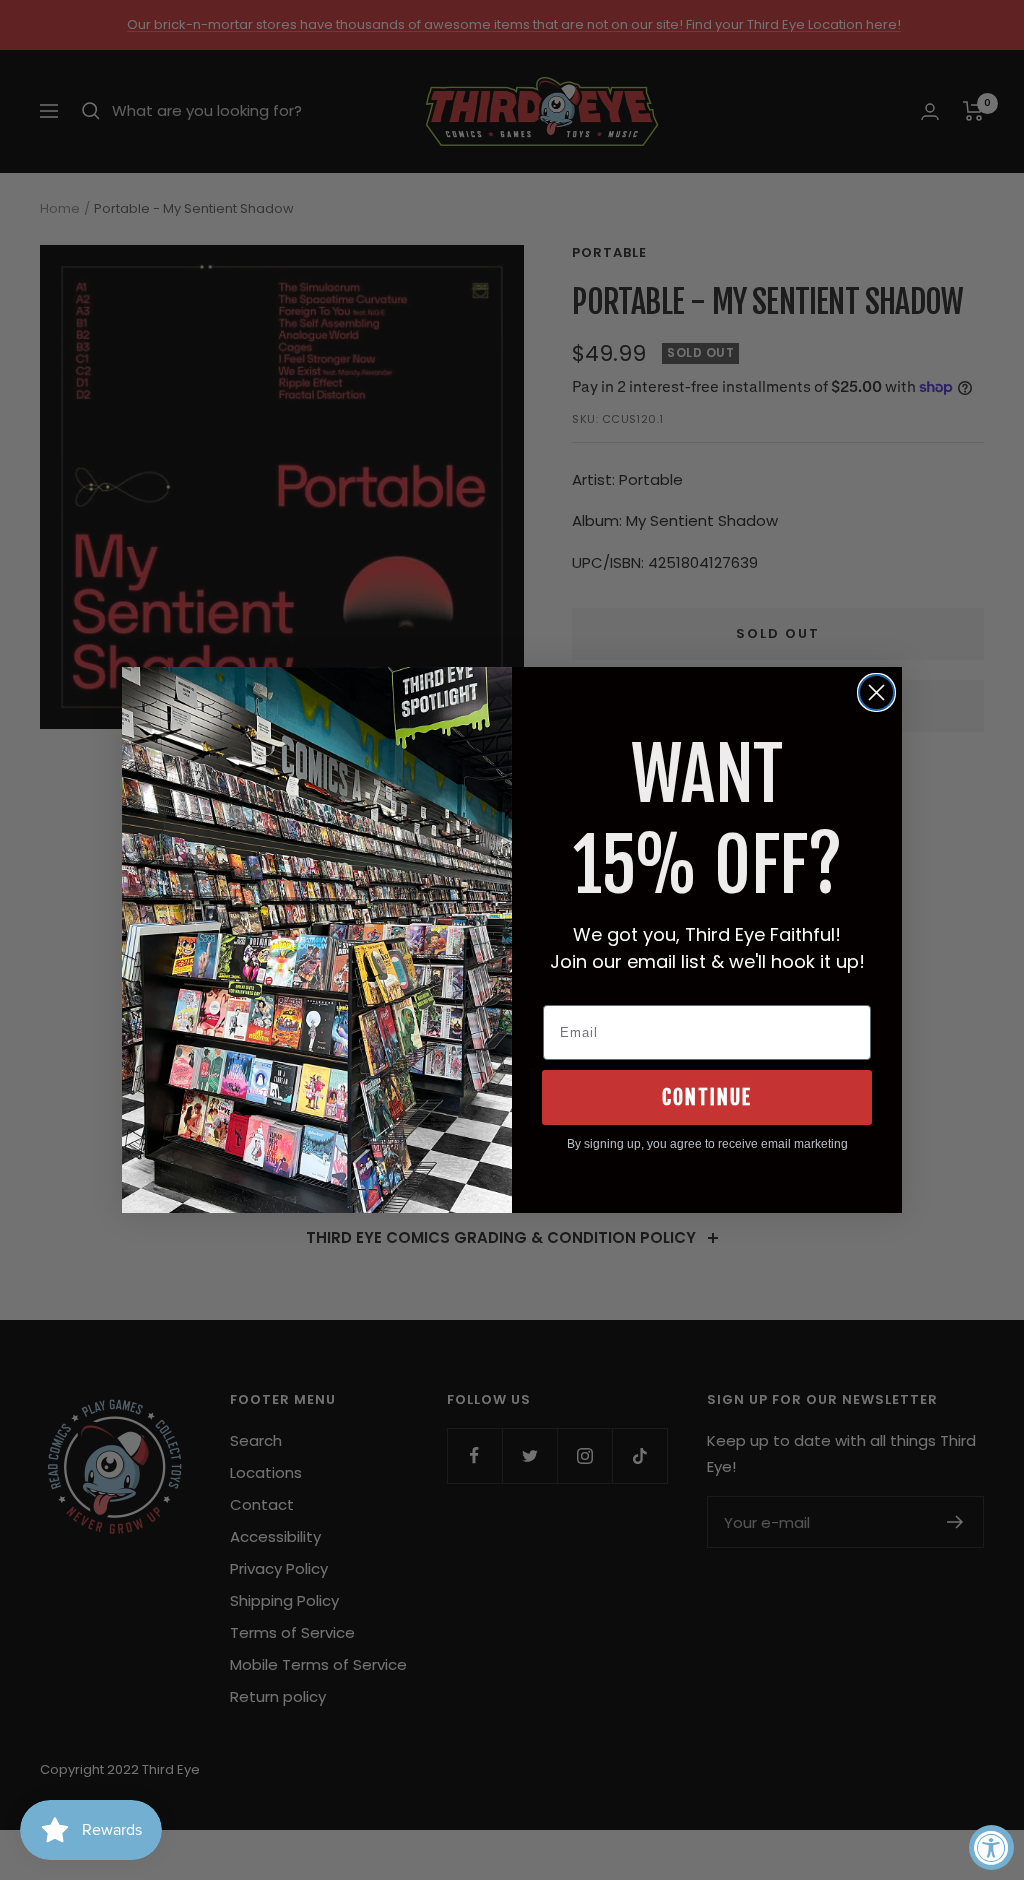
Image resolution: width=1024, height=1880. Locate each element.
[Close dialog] (876, 692)
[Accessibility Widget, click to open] (991, 1847)
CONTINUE (707, 1097)
